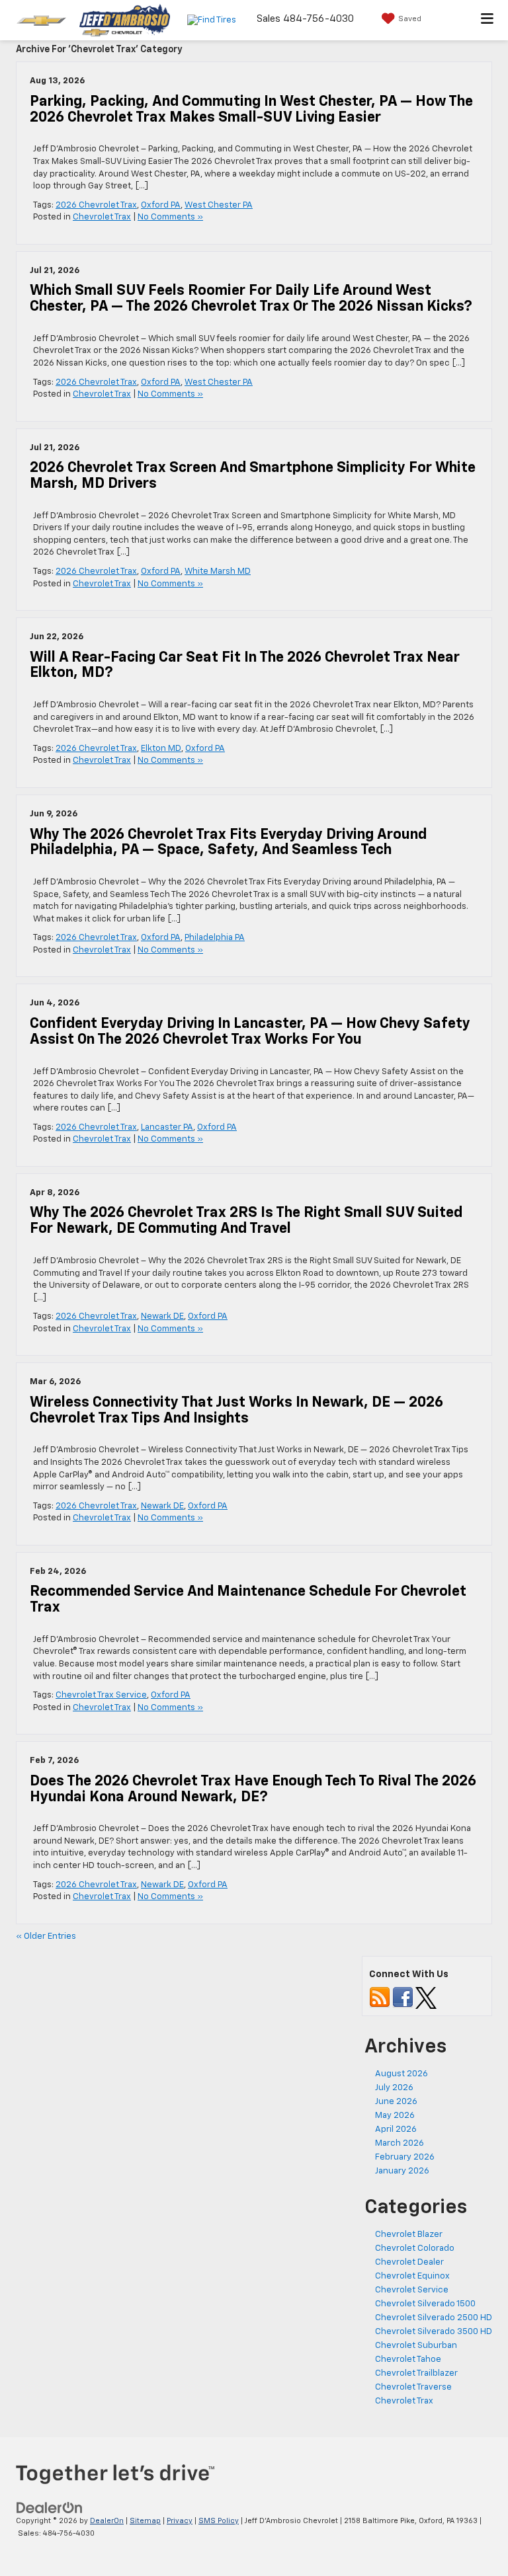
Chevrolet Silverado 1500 (425, 2304)
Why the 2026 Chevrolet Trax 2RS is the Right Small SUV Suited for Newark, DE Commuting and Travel (246, 1221)
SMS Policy (219, 2521)
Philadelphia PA (215, 938)
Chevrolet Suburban (416, 2346)
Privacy (180, 2521)
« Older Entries (46, 1936)
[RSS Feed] (380, 1997)
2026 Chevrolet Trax (96, 205)
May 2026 (395, 2116)
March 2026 (400, 2143)
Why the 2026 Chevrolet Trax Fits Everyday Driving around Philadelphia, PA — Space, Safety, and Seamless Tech (228, 843)
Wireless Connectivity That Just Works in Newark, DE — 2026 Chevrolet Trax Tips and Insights (236, 1411)
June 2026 (396, 2102)
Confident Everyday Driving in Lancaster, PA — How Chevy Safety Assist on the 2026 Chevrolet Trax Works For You (250, 1032)
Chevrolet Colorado (415, 2248)
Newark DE (162, 1316)
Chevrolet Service (412, 2290)
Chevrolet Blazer (409, 2235)
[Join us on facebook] (403, 1997)
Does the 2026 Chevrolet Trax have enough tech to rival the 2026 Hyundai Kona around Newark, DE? (253, 1789)
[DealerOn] (50, 2508)
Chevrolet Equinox (412, 2276)
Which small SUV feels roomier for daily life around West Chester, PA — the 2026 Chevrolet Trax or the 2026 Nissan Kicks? (251, 299)
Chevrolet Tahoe (408, 2360)
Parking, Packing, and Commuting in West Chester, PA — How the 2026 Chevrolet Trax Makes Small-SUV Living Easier (251, 110)
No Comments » (170, 217)
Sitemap (145, 2521)
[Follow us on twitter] (426, 1997)
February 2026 (405, 2157)
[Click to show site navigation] (487, 20)
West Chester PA (219, 205)
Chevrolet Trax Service (101, 1695)
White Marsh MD (218, 571)
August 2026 (402, 2074)
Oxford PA (161, 205)
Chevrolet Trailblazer (416, 2373)
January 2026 (402, 2171)
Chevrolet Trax (102, 217)
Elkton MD (161, 749)
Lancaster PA (167, 1127)
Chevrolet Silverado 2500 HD (434, 2318)
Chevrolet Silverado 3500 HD (434, 2332)
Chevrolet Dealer (409, 2262)
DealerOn (107, 2521)
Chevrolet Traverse (413, 2387)
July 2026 (394, 2088)
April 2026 (396, 2129)
